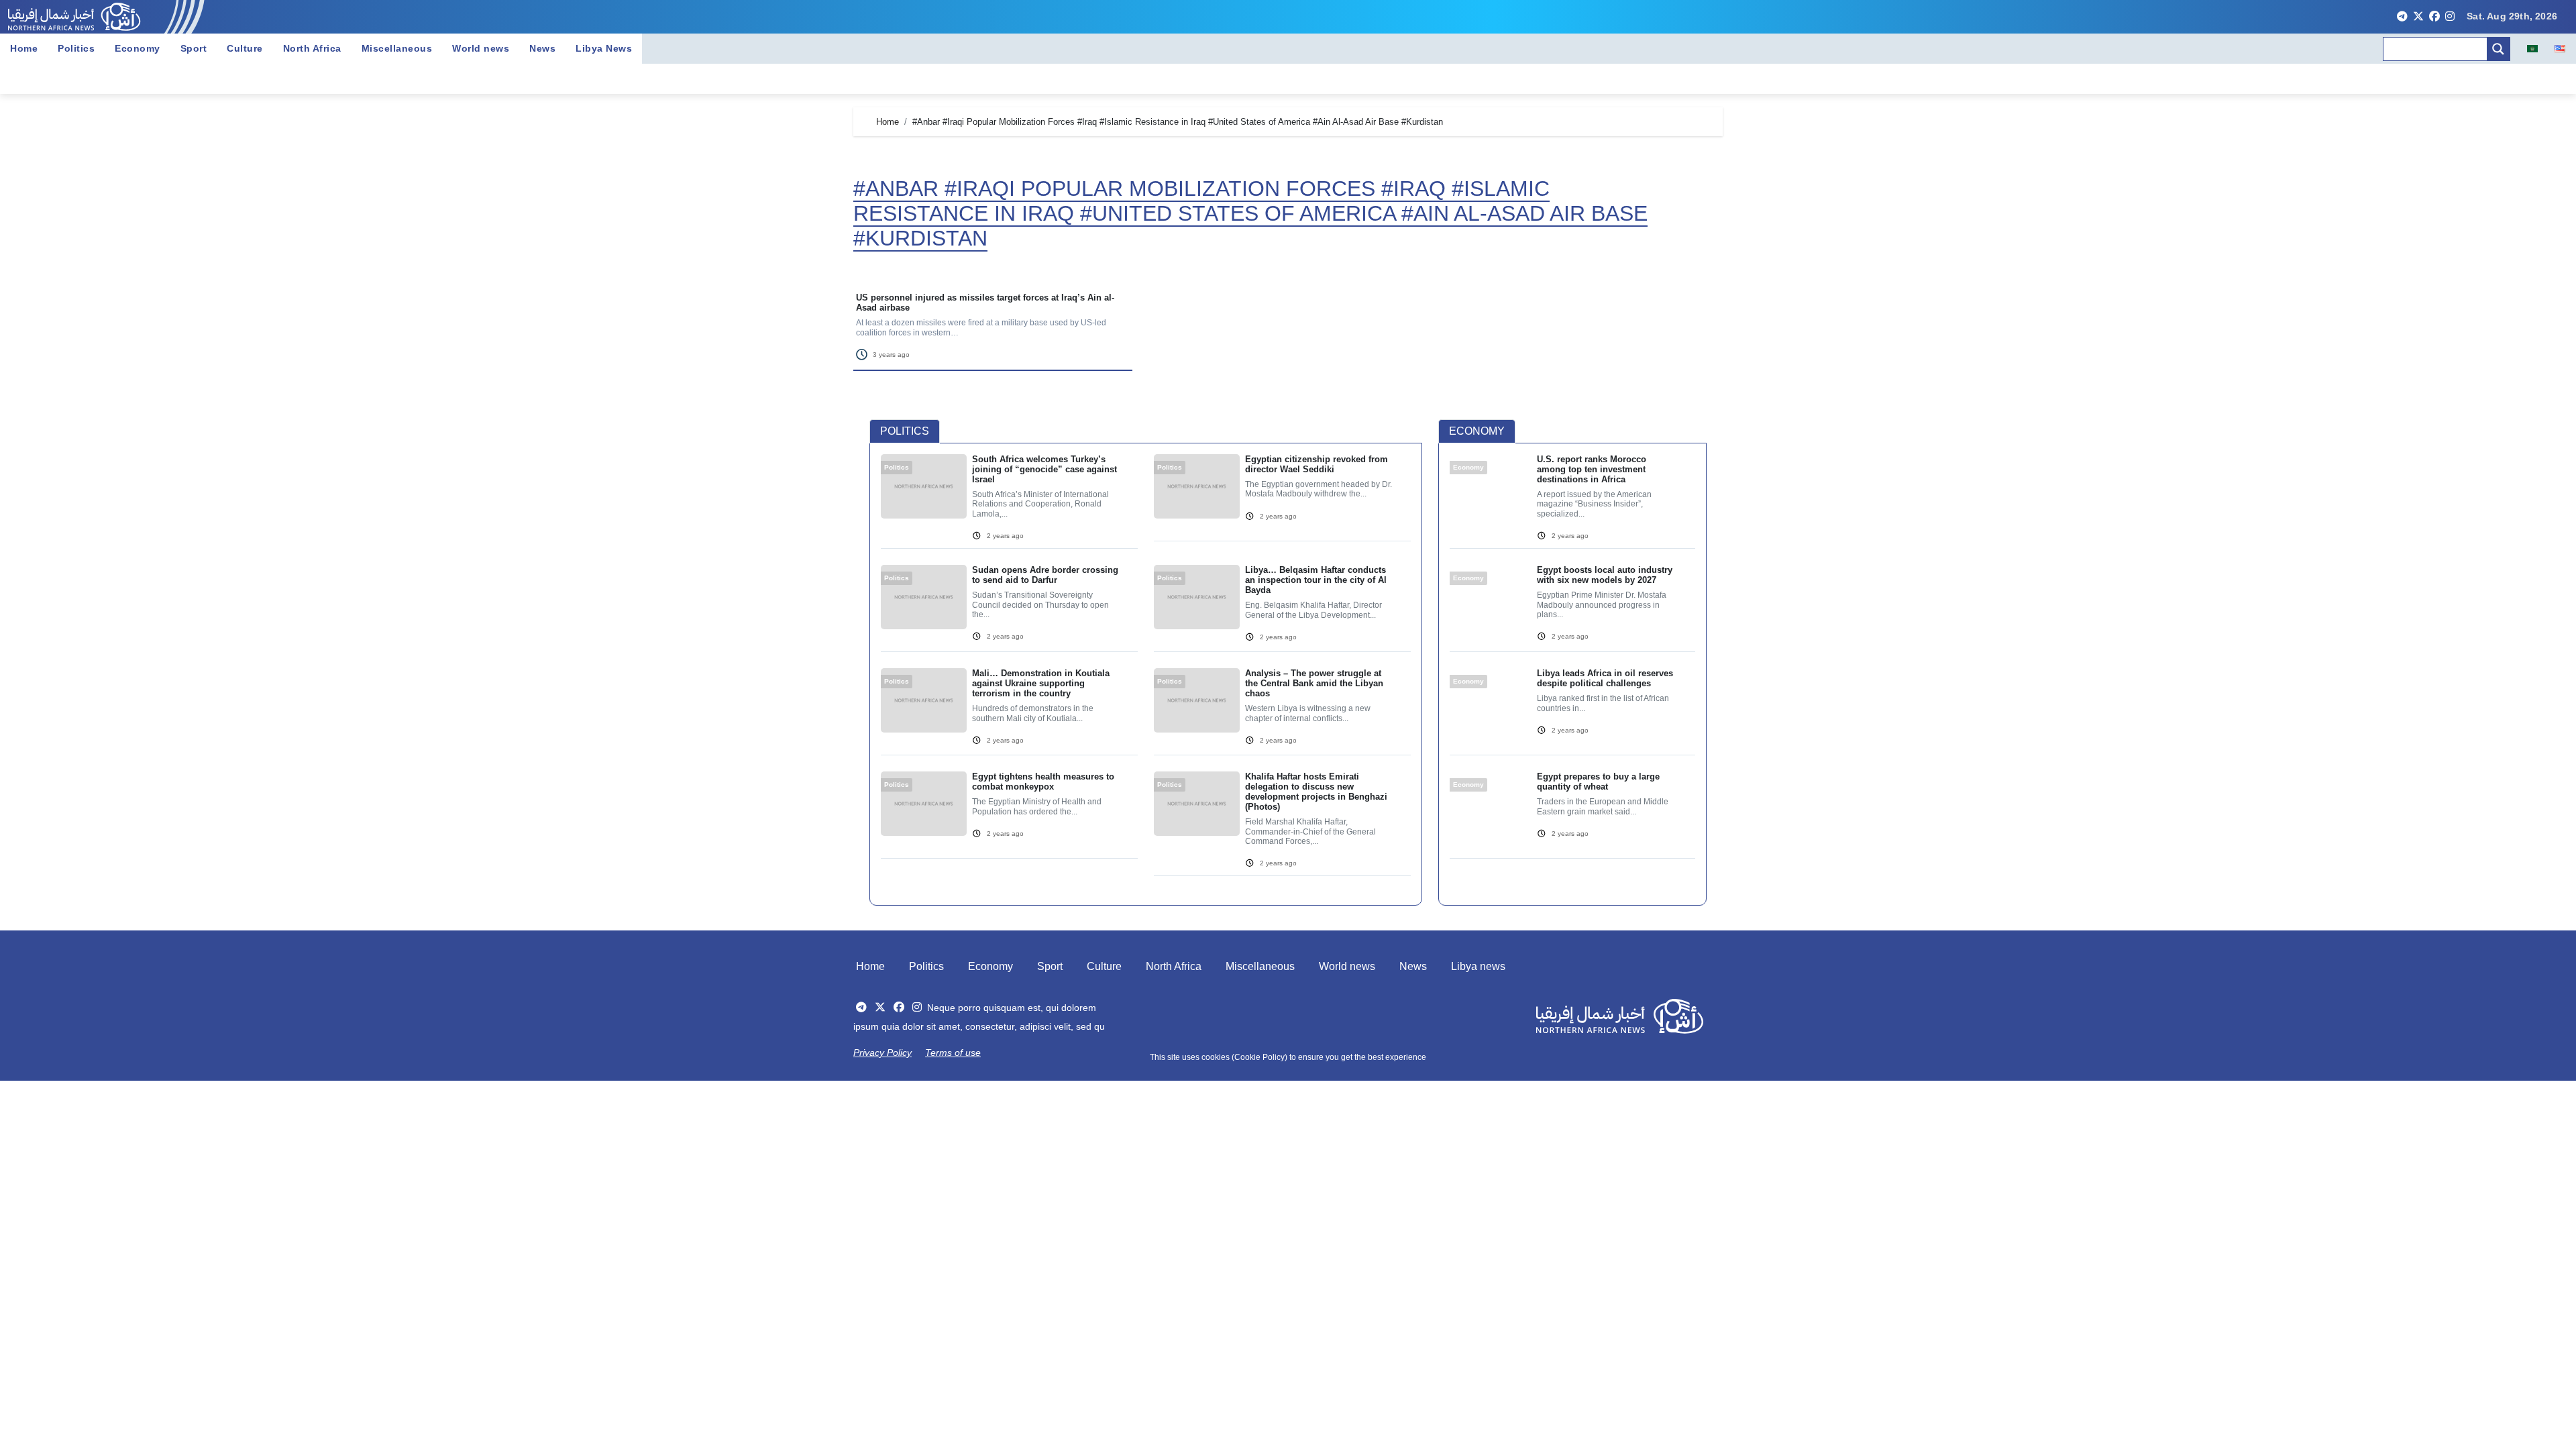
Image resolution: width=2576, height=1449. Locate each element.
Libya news (1478, 966)
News (542, 48)
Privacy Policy (882, 1053)
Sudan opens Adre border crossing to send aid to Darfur (1045, 575)
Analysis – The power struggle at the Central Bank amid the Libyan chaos (1314, 683)
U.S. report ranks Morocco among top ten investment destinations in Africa (1592, 469)
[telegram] (2402, 17)
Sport (194, 48)
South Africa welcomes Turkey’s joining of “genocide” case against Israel (1044, 469)
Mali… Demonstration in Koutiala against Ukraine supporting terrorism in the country (1041, 683)
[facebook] (2434, 17)
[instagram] (2450, 17)
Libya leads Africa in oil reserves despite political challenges (1605, 678)
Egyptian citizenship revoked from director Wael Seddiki (1317, 464)
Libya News (604, 48)
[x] (2418, 17)
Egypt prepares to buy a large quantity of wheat (1598, 782)
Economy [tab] (1477, 431)
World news (481, 48)
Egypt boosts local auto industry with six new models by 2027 (1605, 575)
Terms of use (953, 1053)
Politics (76, 48)
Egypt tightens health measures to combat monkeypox (1043, 782)
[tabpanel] (1146, 673)
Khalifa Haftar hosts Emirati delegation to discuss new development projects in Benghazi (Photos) (1316, 792)
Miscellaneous (397, 48)
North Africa (312, 48)
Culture (245, 48)
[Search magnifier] (2498, 49)
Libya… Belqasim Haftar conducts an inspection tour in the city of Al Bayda (1316, 580)
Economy (138, 48)
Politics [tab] (905, 431)
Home (24, 48)
